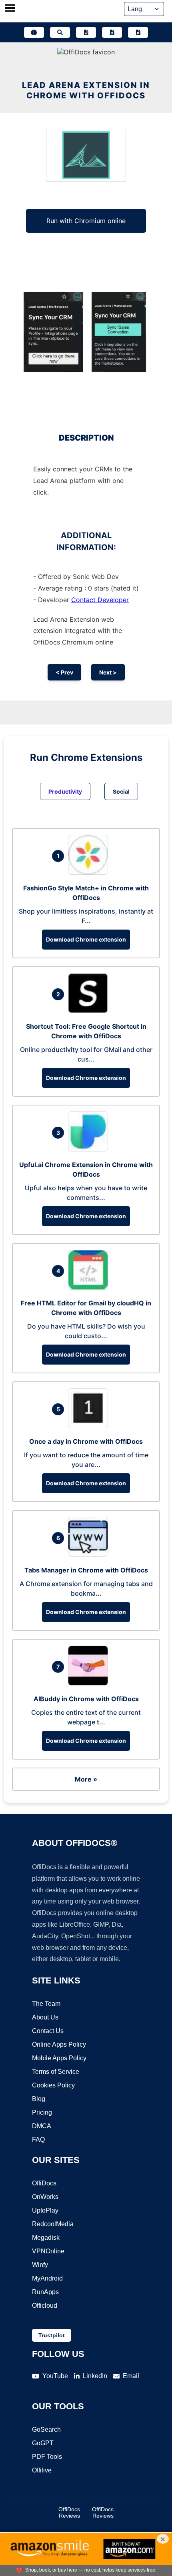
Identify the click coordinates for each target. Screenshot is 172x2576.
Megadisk (46, 2238)
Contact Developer (100, 600)
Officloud (45, 2306)
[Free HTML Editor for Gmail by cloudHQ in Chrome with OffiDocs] (90, 1287)
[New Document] (86, 32)
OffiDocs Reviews (69, 2512)
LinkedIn (95, 2376)
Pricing (42, 2112)
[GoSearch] (60, 32)
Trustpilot (52, 2335)
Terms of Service (56, 2072)
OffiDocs (44, 2183)
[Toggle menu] (10, 9)
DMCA (42, 2126)
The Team (46, 2004)
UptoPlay (45, 2210)
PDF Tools (47, 2457)
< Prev (64, 672)
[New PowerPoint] (138, 32)
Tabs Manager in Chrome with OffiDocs (86, 1570)
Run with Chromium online (86, 221)
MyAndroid (47, 2278)
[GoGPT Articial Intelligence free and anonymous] (34, 32)
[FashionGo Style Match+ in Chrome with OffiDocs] (90, 872)
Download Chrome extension (86, 939)
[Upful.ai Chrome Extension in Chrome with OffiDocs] (90, 1149)
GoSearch (46, 2429)
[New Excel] (112, 32)
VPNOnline (48, 2251)
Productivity (65, 791)
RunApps (45, 2292)
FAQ (38, 2140)
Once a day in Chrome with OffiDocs (86, 1441)
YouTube (55, 2376)
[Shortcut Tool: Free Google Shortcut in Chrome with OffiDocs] (90, 1011)
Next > (108, 672)
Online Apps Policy (59, 2044)
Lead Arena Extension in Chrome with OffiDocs (86, 90)
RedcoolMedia (53, 2224)
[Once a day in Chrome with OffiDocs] (90, 1426)
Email (131, 2376)
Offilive (42, 2470)
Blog (39, 2099)
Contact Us (48, 2031)
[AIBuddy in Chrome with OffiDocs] (90, 1683)
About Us (45, 2017)
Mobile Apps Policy (59, 2058)
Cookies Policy (53, 2085)
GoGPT (43, 2443)
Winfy (40, 2265)
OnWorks (45, 2197)
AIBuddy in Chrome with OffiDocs (86, 1699)
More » (86, 1779)
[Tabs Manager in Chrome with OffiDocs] (90, 1554)
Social (121, 791)
